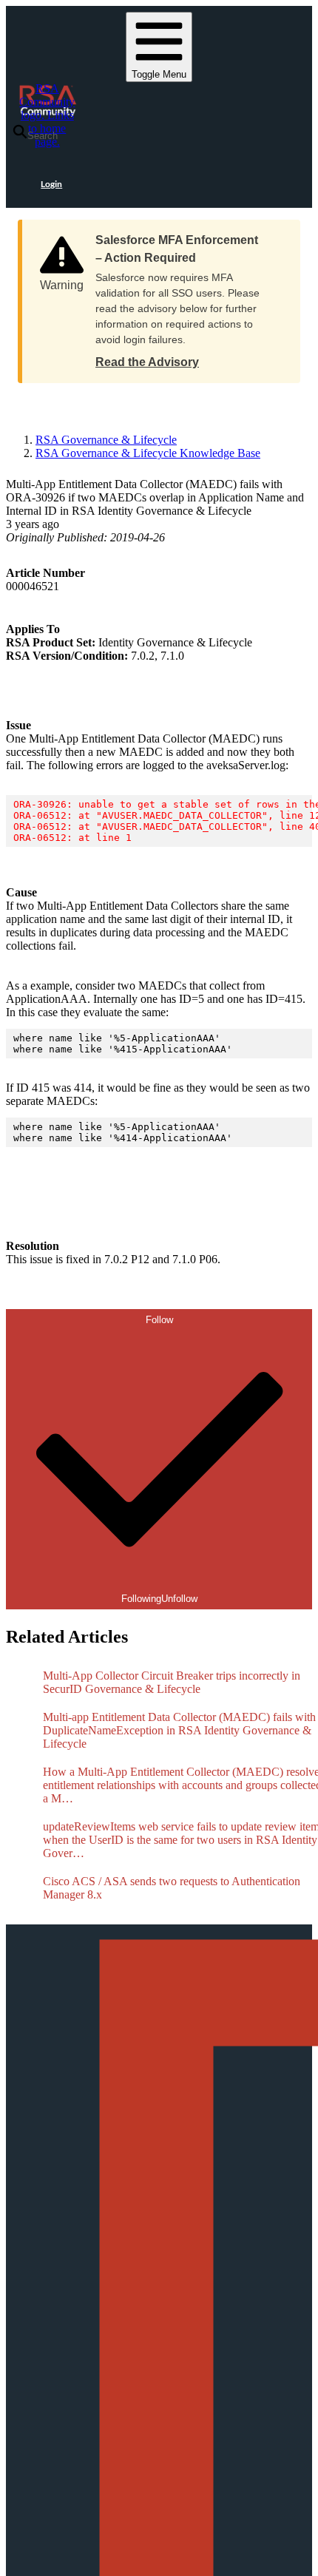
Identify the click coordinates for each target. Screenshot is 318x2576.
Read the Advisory (147, 362)
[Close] (274, 235)
